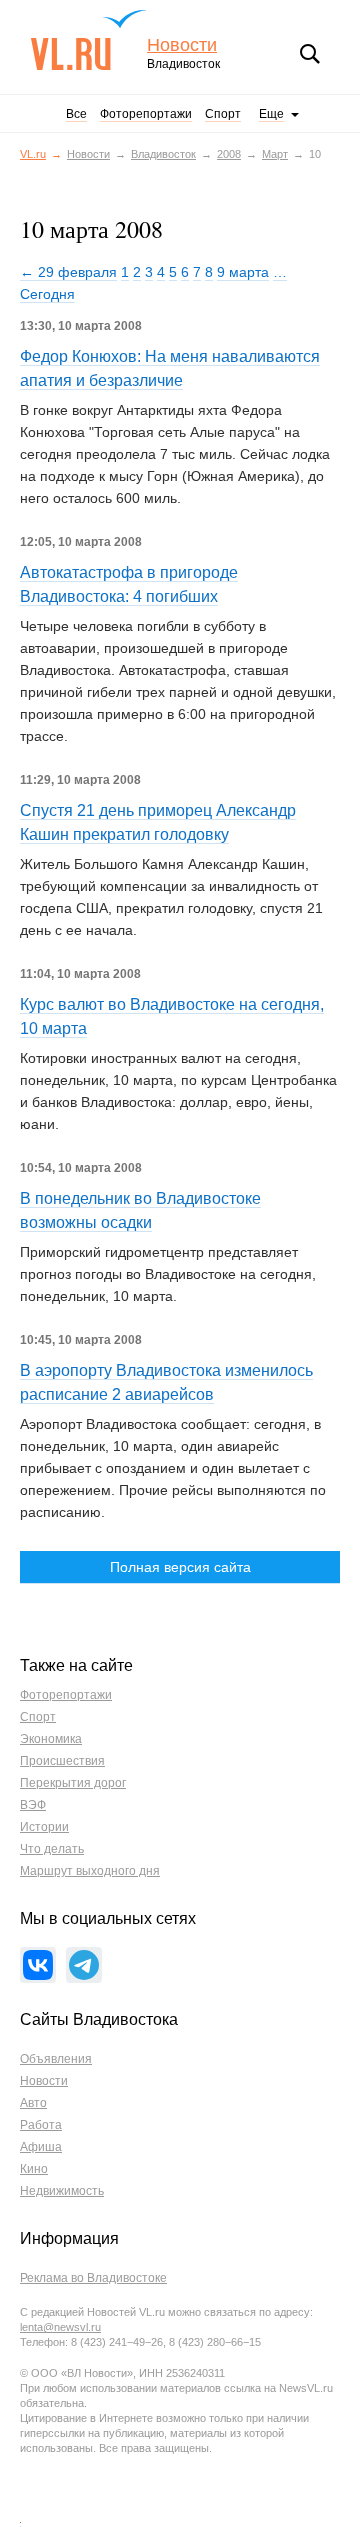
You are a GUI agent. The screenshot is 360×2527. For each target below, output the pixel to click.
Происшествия (62, 1761)
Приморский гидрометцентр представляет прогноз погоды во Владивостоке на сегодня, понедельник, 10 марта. (168, 1274)
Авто (33, 2103)
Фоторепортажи (146, 114)
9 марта (243, 272)
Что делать (52, 1849)
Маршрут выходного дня (90, 1871)
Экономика (51, 1739)
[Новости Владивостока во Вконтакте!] (38, 1965)
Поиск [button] (310, 54)
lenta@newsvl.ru (60, 2327)
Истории (44, 1827)
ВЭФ (33, 1805)
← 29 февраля (68, 272)
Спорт (223, 114)
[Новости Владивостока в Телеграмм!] (84, 1965)
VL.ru (88, 40)
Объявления (56, 2059)
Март (275, 154)
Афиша (41, 2147)
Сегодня (47, 294)
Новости (182, 45)
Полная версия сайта (180, 1567)
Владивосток (163, 154)
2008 (229, 154)
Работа (41, 2125)
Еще (271, 114)
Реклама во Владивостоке (93, 2278)
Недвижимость (62, 2191)
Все (76, 114)
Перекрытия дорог (73, 1783)
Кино (34, 2169)
